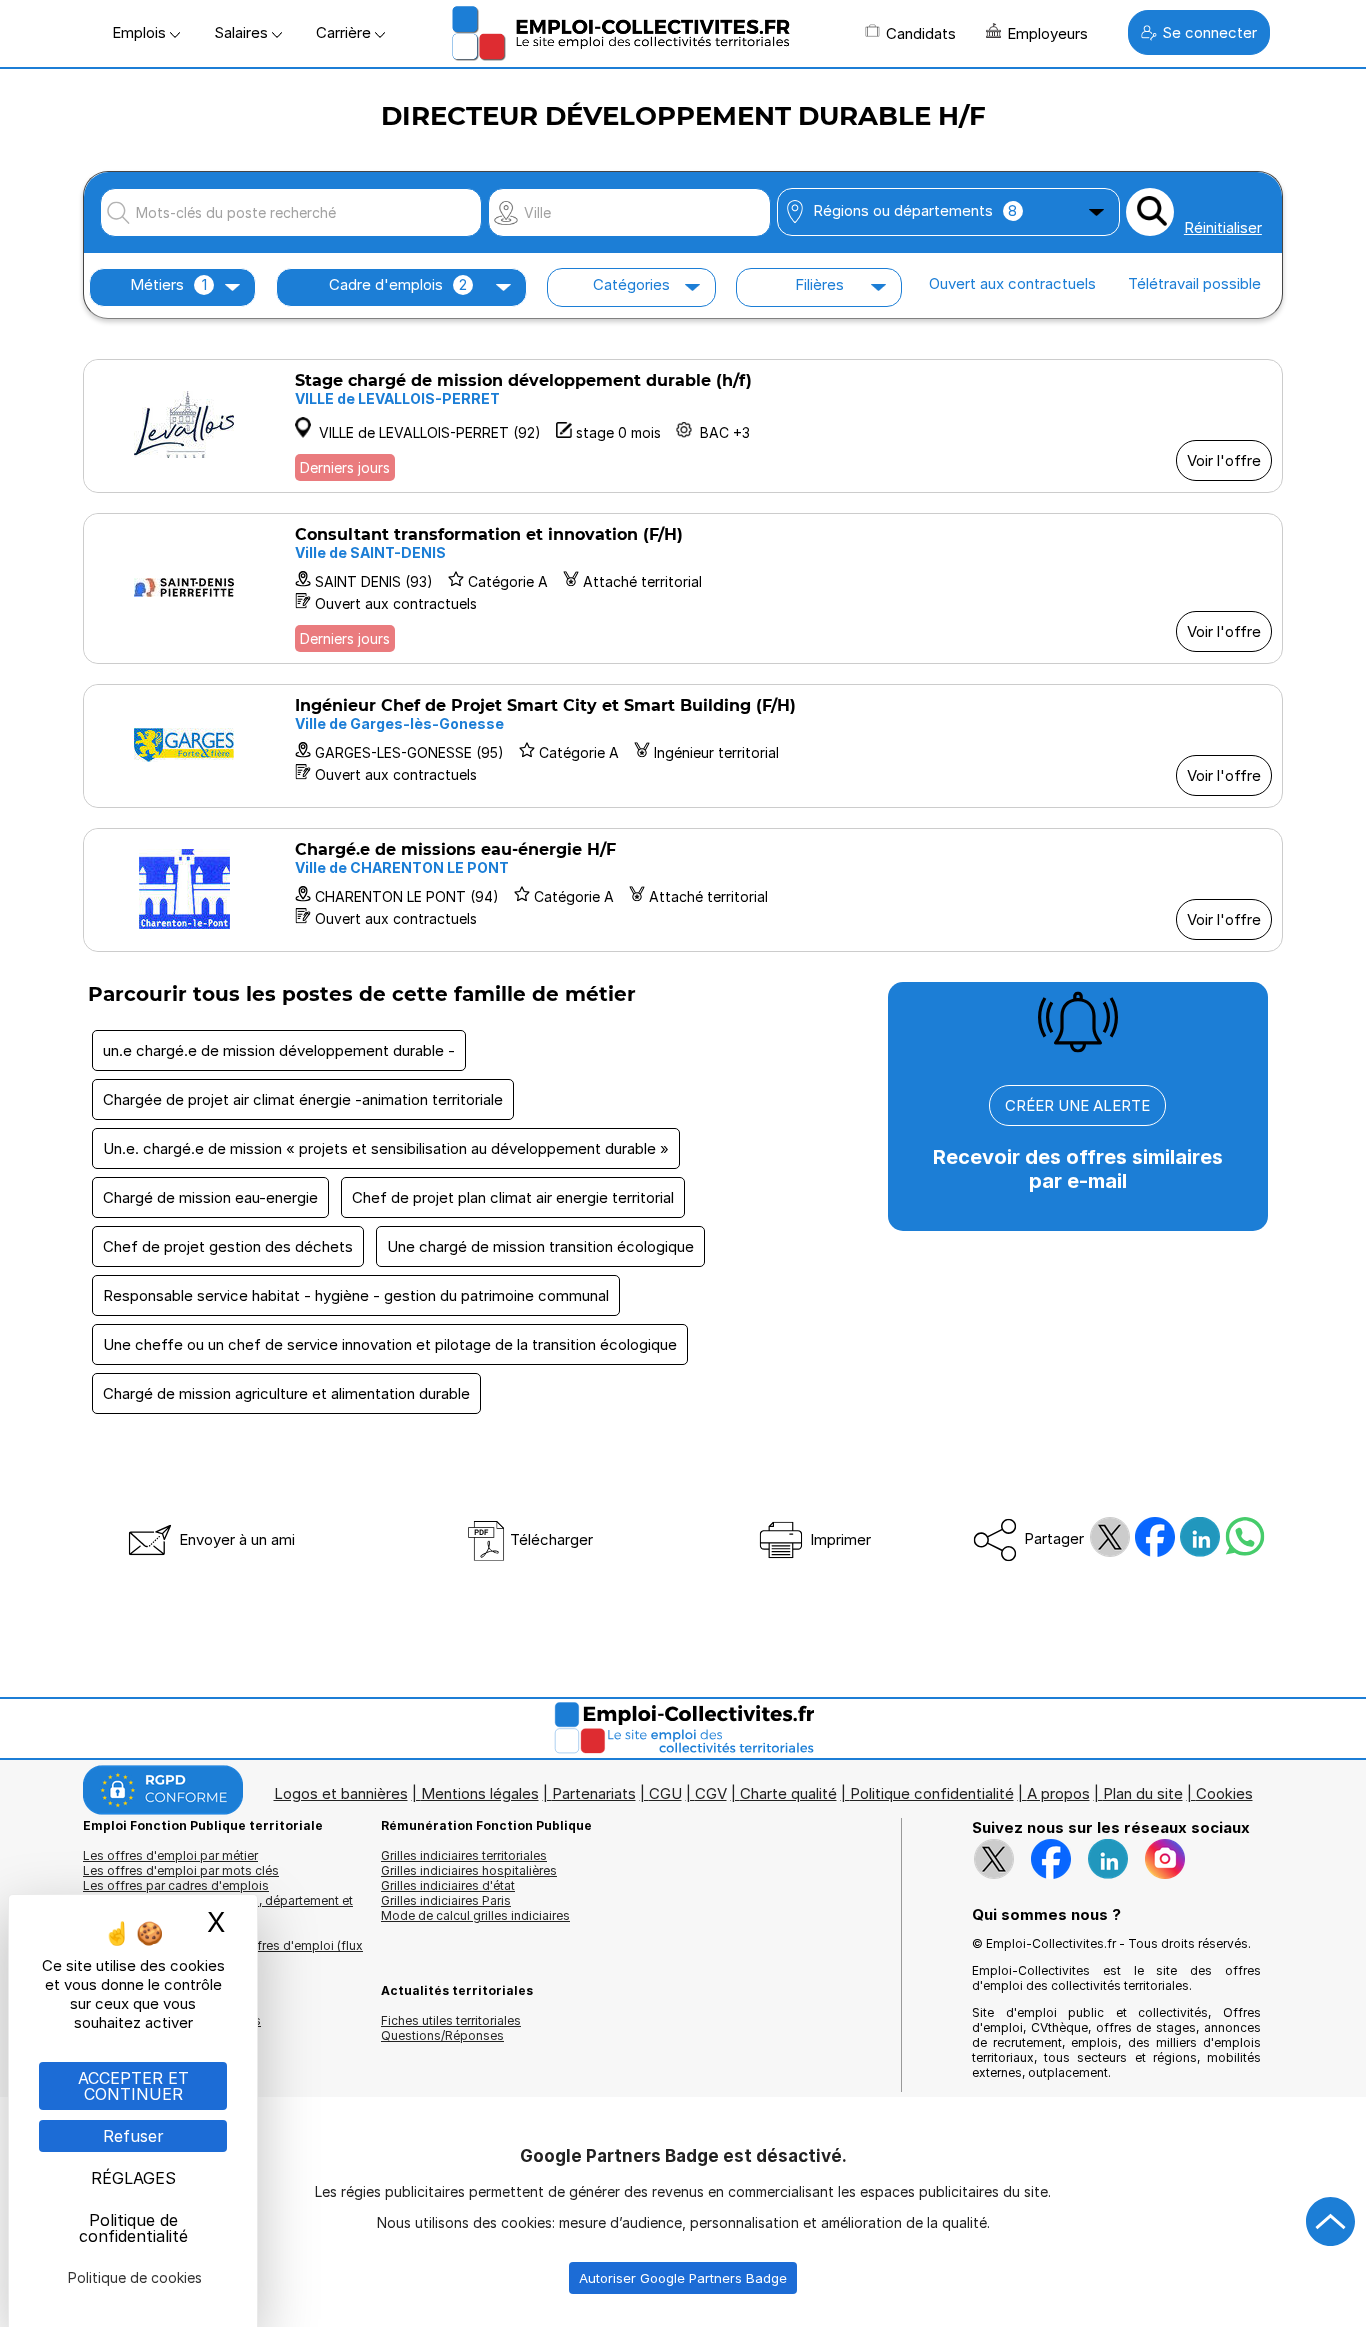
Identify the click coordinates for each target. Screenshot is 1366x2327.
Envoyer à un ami (235, 1539)
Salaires (243, 32)
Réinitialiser (1223, 227)
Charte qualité (788, 1793)
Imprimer (838, 1539)
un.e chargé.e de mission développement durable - (279, 1050)
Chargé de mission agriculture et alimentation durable (286, 1393)
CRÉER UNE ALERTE (1077, 1105)
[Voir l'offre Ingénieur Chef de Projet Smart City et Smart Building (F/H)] (683, 746)
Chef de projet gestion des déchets (228, 1246)
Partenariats (594, 1793)
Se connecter (1209, 32)
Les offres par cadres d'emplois (176, 1885)
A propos (1058, 1793)
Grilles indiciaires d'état (448, 1885)
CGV (711, 1793)
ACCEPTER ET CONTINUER (133, 2086)
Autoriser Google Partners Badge (683, 2278)
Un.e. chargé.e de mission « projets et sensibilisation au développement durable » (386, 1148)
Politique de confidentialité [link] (133, 2228)
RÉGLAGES (133, 2178)
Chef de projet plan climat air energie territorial (513, 1197)
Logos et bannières (341, 1793)
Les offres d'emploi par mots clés (181, 1870)
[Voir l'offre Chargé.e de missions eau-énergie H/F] (683, 890)
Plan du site (1143, 1793)
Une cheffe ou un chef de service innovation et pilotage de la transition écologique (390, 1344)
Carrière (345, 32)
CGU (665, 1793)
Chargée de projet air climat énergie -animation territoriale (303, 1099)
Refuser (133, 2136)
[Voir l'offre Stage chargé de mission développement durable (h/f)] (683, 426)
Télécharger (549, 1539)
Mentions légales (480, 1793)
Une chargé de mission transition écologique (540, 1246)
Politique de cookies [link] (135, 2277)
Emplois (141, 32)
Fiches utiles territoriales (451, 2020)
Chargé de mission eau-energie (210, 1197)
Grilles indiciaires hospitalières (469, 1870)
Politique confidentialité (932, 1793)
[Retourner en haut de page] (1331, 2222)
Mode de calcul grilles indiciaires (475, 1915)
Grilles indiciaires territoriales (464, 1855)
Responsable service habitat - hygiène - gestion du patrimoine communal (356, 1295)
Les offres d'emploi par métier (170, 1855)
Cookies (1224, 1793)
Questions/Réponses (442, 2035)
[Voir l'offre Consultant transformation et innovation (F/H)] (683, 588)
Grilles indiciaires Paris (446, 1900)
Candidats (921, 33)
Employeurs (1047, 33)
